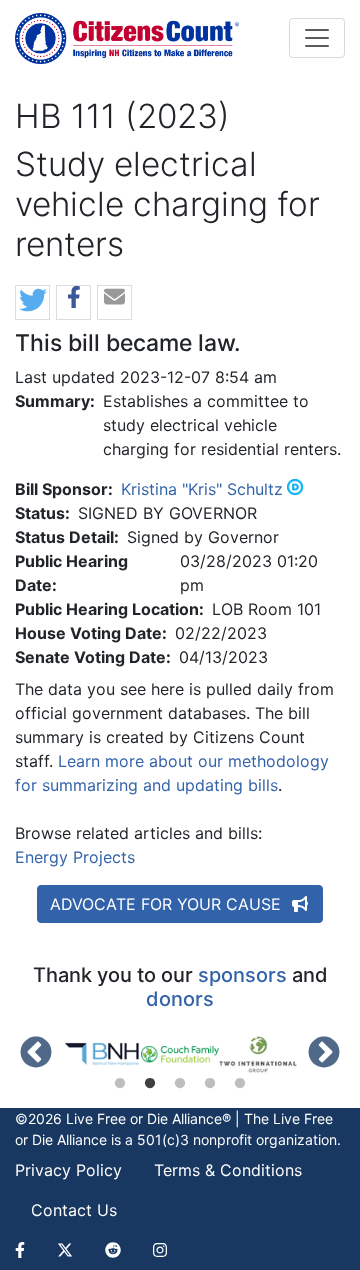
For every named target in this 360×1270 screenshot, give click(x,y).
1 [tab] (120, 1084)
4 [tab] (210, 1084)
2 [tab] (150, 1084)
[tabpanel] (102, 1054)
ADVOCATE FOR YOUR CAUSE (168, 904)
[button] (32, 303)
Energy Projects (75, 857)
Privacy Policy (68, 1170)
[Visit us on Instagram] (160, 1250)
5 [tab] (240, 1084)
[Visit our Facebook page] (28, 1250)
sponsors (242, 975)
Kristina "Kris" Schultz (202, 489)
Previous (36, 1054)
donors (180, 999)
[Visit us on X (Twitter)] (65, 1250)
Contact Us (74, 1210)
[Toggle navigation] (317, 38)
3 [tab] (180, 1084)
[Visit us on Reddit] (113, 1250)
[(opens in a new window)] (102, 1054)
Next (324, 1054)
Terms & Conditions (228, 1170)
